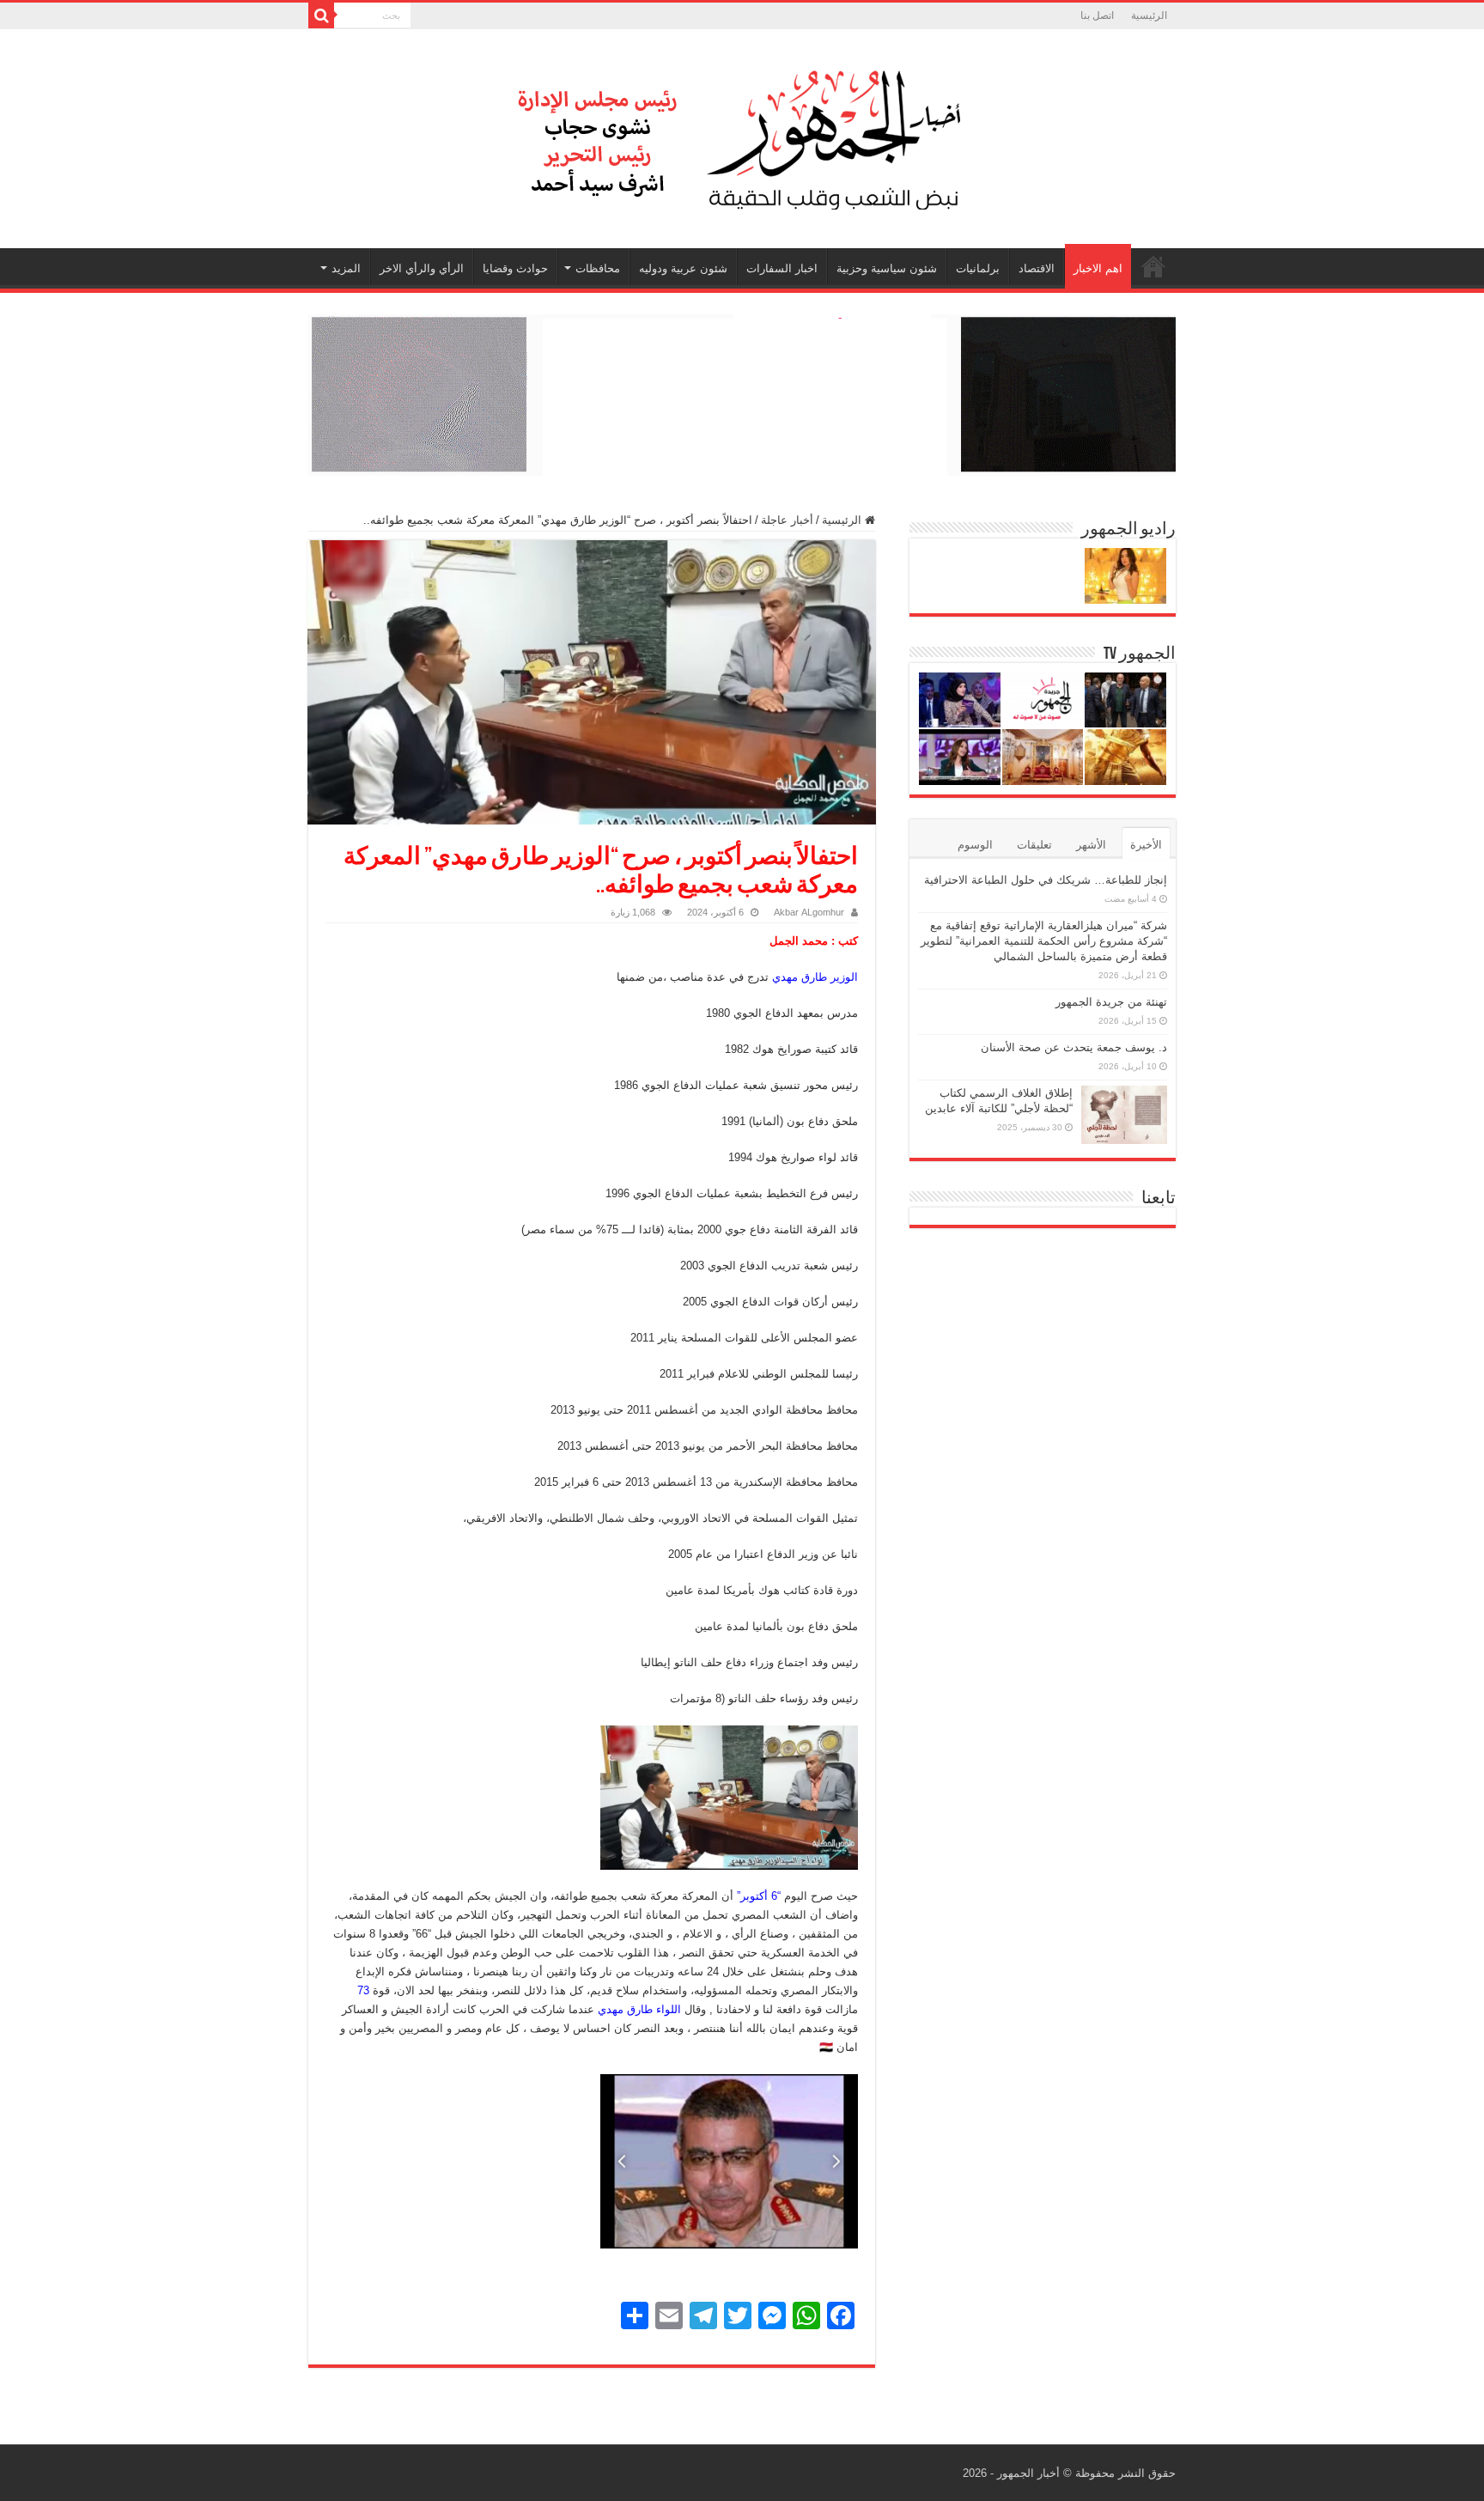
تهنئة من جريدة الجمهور (1111, 1002)
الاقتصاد (1037, 268)
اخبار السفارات (782, 268)
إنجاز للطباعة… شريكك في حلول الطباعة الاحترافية (1046, 880)
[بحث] (321, 15)
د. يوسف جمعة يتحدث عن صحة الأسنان (1074, 1047)
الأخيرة (1146, 845)
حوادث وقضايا (515, 268)
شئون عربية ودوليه (683, 268)
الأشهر (1091, 845)
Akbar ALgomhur (809, 912)
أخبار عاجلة (787, 520)
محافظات (598, 268)
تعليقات (1034, 845)
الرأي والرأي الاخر (422, 268)
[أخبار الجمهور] (742, 136)
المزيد (346, 268)
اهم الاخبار (1098, 268)
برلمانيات (978, 268)
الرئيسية (1149, 15)
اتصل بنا (1097, 15)
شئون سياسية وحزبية (887, 268)
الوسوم (975, 845)
